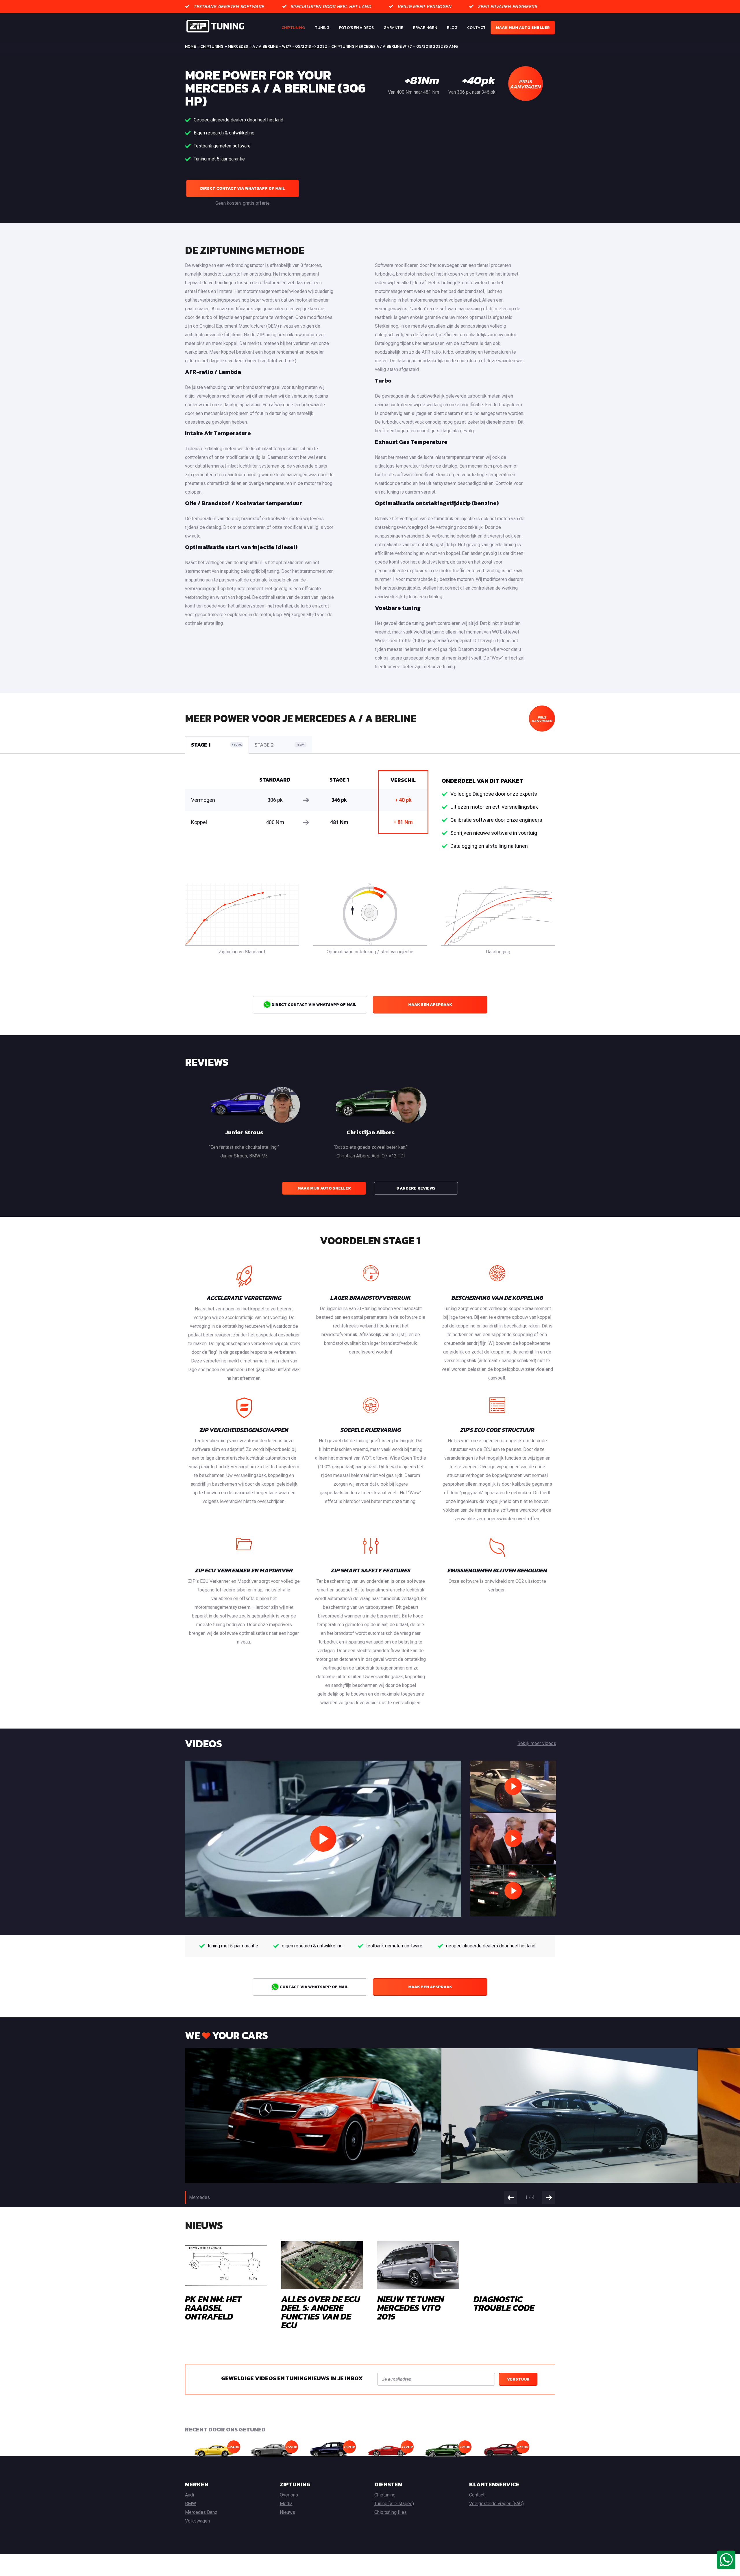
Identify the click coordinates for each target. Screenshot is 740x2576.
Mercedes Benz (201, 2512)
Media (286, 2504)
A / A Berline (265, 46)
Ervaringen (425, 28)
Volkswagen (197, 2521)
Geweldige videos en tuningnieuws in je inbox (292, 2378)
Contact (476, 28)
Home (190, 46)
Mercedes (238, 46)
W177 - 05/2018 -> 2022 (305, 46)
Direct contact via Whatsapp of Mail (242, 188)
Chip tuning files (391, 2512)
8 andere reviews (416, 1188)
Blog (452, 28)
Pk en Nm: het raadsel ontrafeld (213, 2308)
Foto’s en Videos (356, 28)
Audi (189, 2495)
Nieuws (287, 2512)
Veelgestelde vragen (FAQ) (496, 2504)
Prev (511, 2197)
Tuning (322, 28)
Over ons (289, 2495)
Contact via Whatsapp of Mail (313, 1987)
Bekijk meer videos (537, 1743)
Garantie (393, 28)
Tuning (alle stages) (394, 2504)
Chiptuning (293, 28)
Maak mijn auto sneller (523, 28)
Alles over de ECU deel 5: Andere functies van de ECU (321, 2312)
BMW (190, 2504)
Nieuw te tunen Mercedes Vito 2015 (411, 2308)
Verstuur (518, 2379)
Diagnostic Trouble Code (504, 2303)
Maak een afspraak (430, 1005)
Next (548, 2197)
